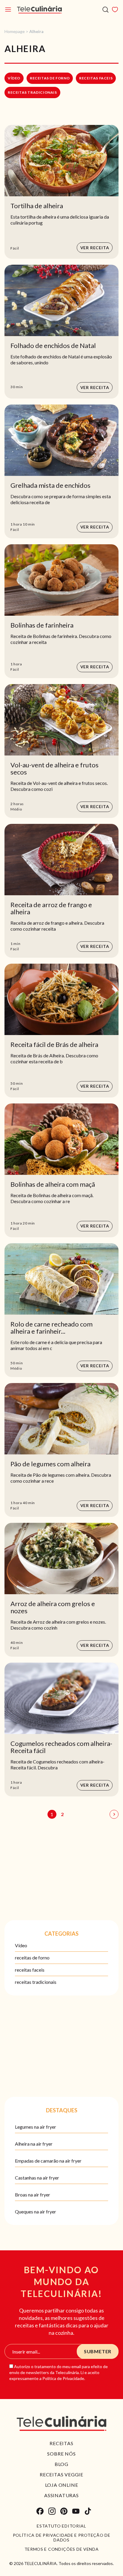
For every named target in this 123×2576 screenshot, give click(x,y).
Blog (61, 2464)
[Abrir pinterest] (64, 2511)
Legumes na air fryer (36, 2127)
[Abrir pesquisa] (106, 10)
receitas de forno (50, 78)
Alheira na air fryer (34, 2144)
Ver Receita (95, 248)
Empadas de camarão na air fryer (48, 2161)
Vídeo (14, 78)
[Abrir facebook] (40, 2511)
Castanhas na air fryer (37, 2178)
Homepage (15, 31)
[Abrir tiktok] (88, 2511)
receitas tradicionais (32, 92)
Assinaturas (61, 2495)
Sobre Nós (61, 2454)
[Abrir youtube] (76, 2511)
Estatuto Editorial (61, 2526)
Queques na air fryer (36, 2212)
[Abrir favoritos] (115, 10)
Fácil (15, 248)
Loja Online (62, 2485)
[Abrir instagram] (52, 2511)
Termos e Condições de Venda (62, 2549)
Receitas (61, 2443)
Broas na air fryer (33, 2195)
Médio (16, 809)
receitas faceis (96, 78)
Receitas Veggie (61, 2474)
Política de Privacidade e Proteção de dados (62, 2538)
